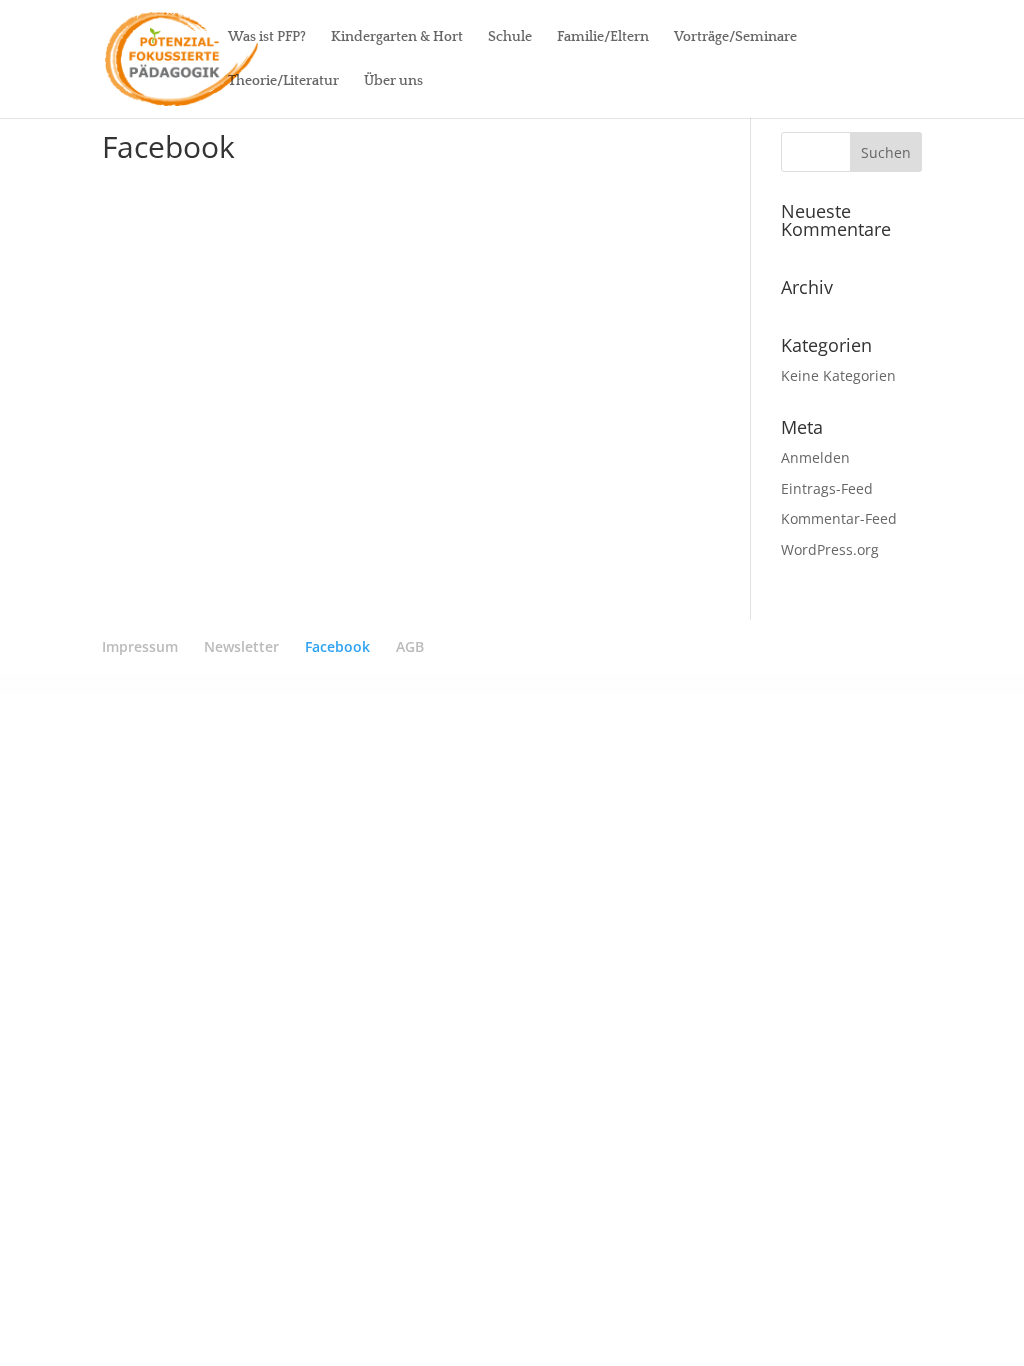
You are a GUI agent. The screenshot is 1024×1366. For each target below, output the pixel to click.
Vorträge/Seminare (735, 37)
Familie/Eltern (603, 37)
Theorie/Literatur (283, 81)
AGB (410, 646)
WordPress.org (830, 549)
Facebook (337, 646)
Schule (510, 37)
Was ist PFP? (267, 37)
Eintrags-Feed (827, 488)
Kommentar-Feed (839, 518)
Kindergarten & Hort (397, 37)
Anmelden (815, 457)
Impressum (140, 646)
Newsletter (241, 646)
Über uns (393, 81)
